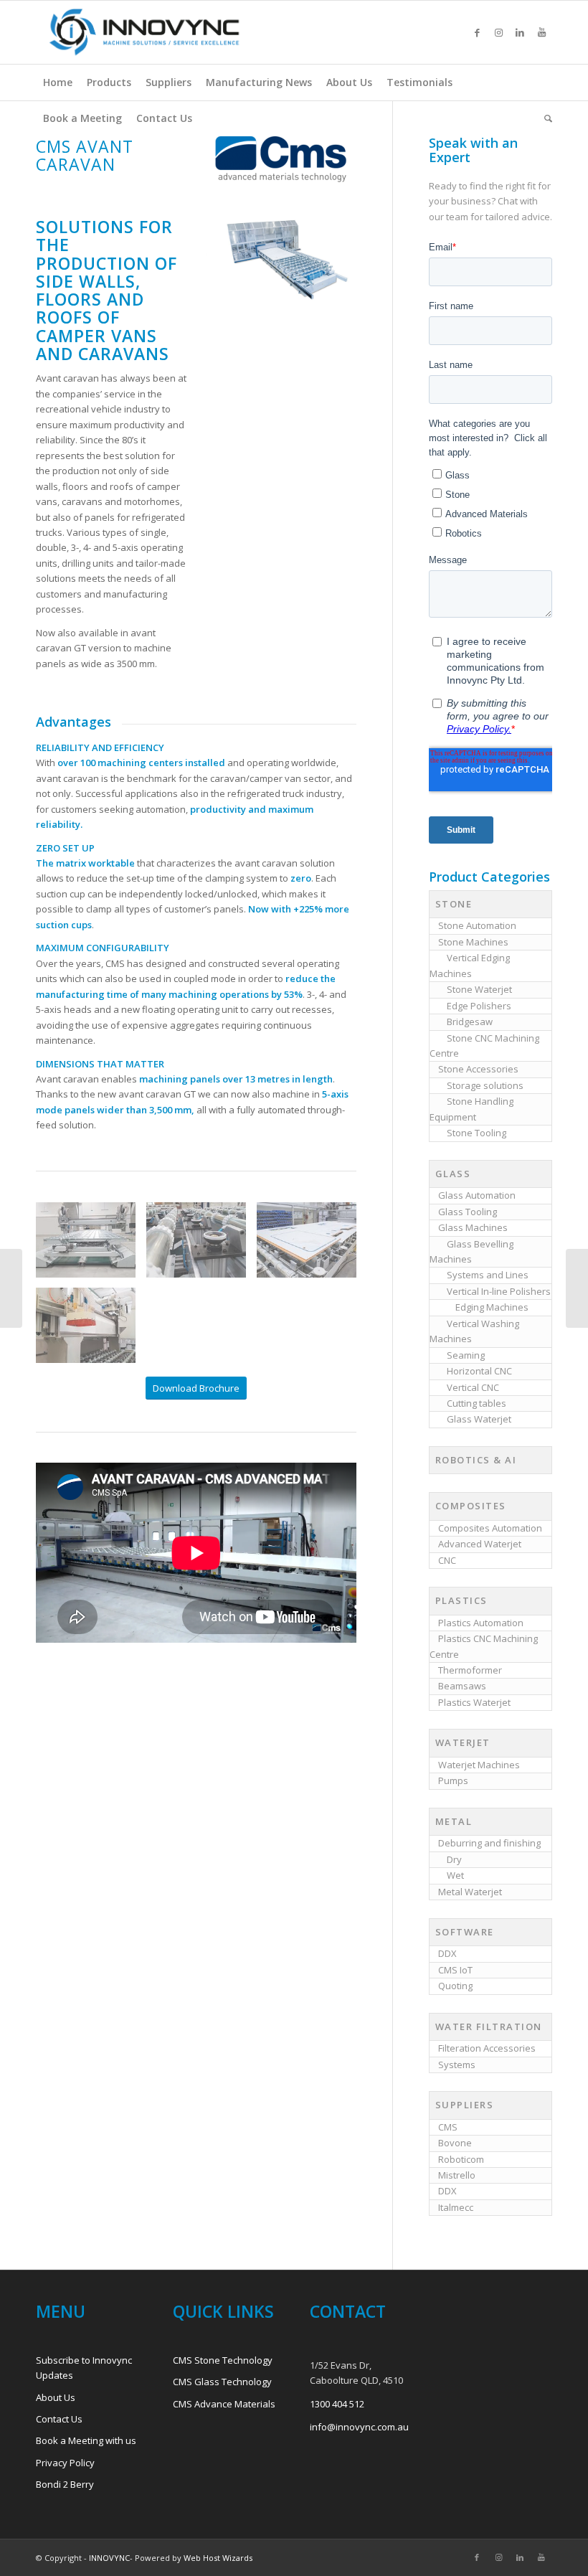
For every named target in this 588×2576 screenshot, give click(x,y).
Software (465, 1932)
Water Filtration (489, 2027)
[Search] (545, 118)
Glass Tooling (468, 1212)
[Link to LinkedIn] (520, 32)
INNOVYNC (109, 2558)
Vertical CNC (473, 1387)
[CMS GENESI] (11, 1288)
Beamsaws (462, 1686)
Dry (454, 1859)
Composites (471, 1506)
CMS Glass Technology (222, 2382)
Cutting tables (476, 1403)
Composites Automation (490, 1528)
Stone (454, 904)
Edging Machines (492, 1307)
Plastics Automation (481, 1623)
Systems (457, 2065)
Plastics (461, 1600)
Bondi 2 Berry (65, 2484)
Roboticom (461, 2159)
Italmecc (456, 2207)
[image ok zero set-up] (201, 1245)
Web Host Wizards (218, 2558)
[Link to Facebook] (477, 32)
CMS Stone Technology (223, 2360)
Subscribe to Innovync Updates (84, 2368)
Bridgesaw (470, 1022)
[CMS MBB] (577, 1288)
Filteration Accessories (487, 2048)
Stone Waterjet (479, 989)
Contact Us (59, 2419)
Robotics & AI (476, 1460)
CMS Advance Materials (224, 2404)
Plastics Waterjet (474, 1702)
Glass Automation (477, 1195)
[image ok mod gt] (91, 1245)
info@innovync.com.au (359, 2427)
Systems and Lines (488, 1275)
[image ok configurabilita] (91, 1331)
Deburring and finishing (489, 1843)
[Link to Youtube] (541, 32)
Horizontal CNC (479, 1371)
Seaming (466, 1355)
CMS (448, 2127)
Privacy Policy (65, 2463)
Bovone (455, 2143)
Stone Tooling (476, 1133)
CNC (447, 1560)
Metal (454, 1821)
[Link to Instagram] (498, 32)
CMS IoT (455, 1970)
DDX (447, 1953)
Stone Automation (477, 925)
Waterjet (463, 1742)
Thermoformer (470, 1670)
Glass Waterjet (479, 1419)
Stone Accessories (478, 1069)
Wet (455, 1875)
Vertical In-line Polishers (499, 1291)
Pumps (453, 1780)
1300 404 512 (337, 2404)
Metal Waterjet (470, 1892)
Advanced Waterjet (480, 1544)
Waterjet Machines (479, 1765)
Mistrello (457, 2175)
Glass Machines (473, 1227)
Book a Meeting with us (86, 2440)
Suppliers (465, 2105)
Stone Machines (473, 942)
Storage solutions (485, 1085)
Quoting (455, 1986)
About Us (56, 2397)
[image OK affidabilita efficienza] (312, 1245)
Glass (453, 1174)
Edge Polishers (479, 1006)
